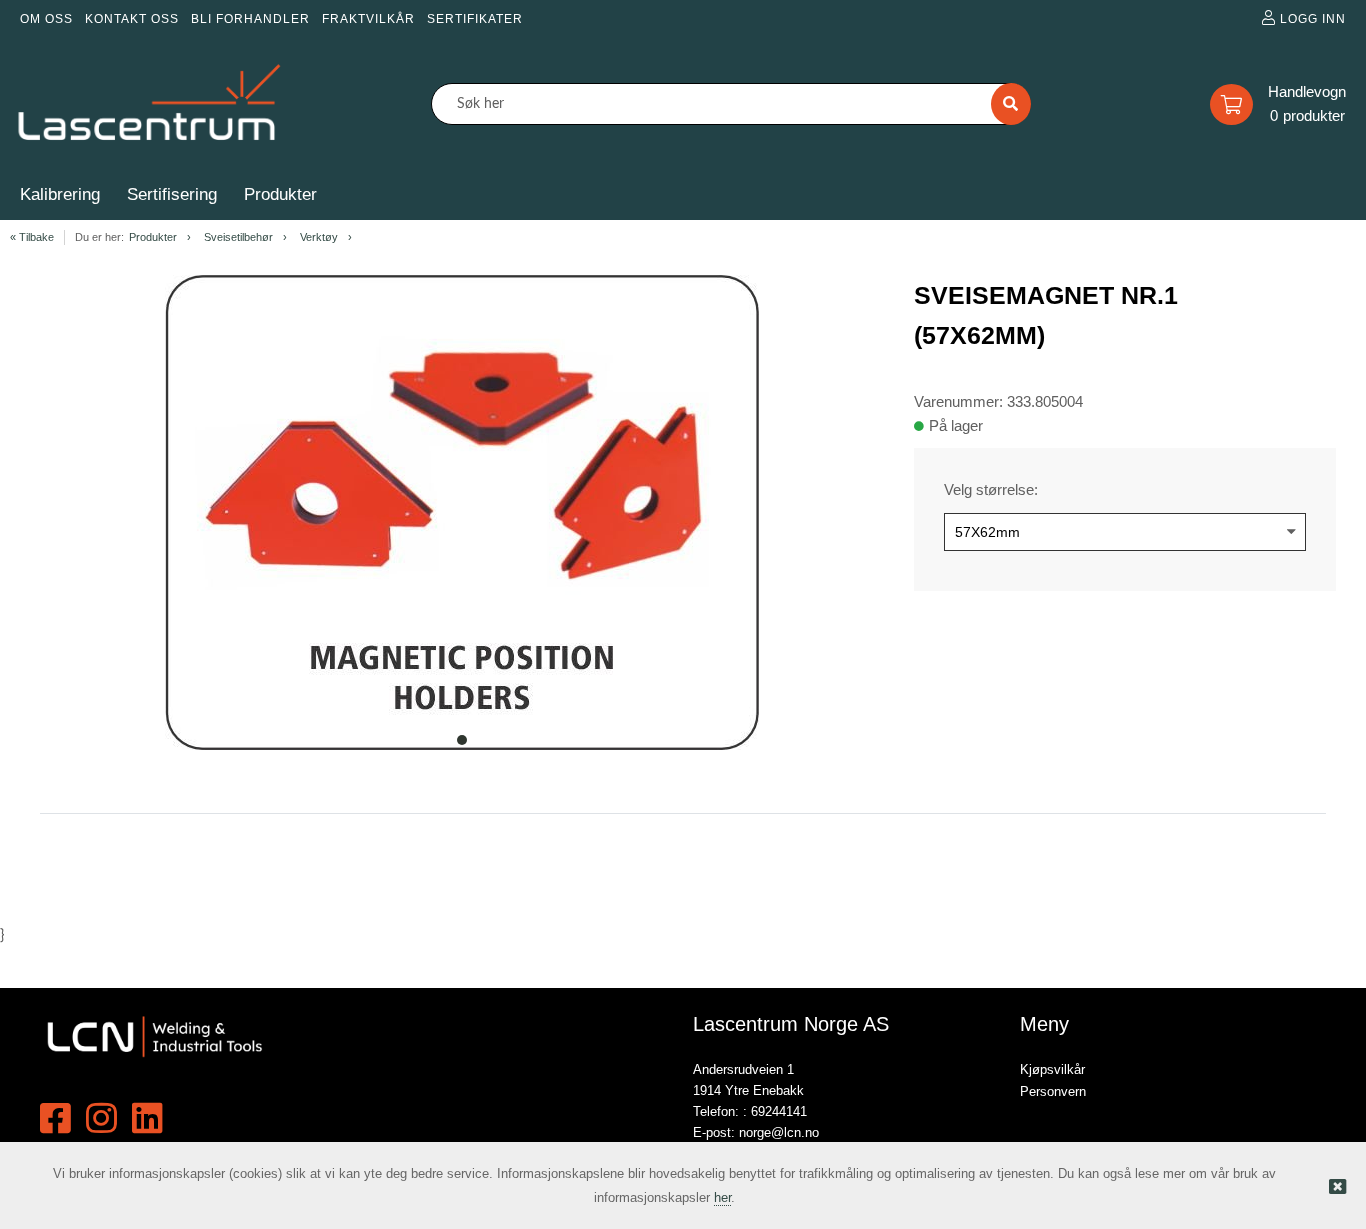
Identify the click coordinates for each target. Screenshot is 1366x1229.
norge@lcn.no (779, 1132)
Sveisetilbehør (238, 237)
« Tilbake (32, 237)
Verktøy (319, 237)
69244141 (779, 1111)
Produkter (153, 237)
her (722, 1197)
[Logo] (150, 104)
